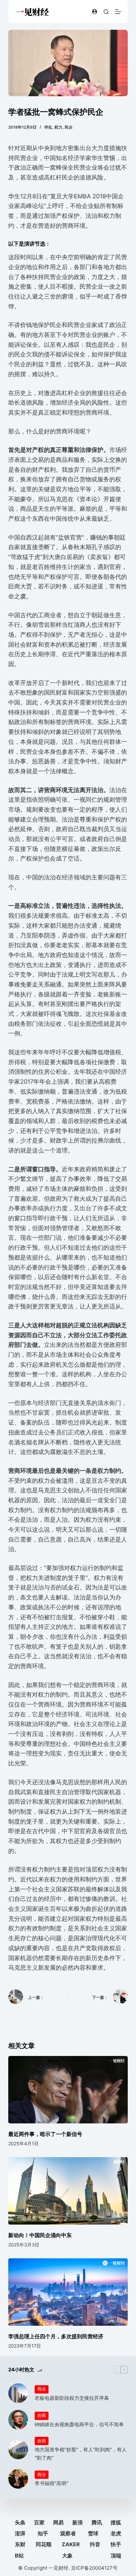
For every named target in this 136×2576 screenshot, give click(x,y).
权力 (58, 127)
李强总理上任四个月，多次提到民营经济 (56, 2336)
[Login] (95, 12)
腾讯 (97, 2522)
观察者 (68, 2533)
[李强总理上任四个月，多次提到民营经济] (68, 2292)
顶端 (116, 2556)
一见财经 (58, 2568)
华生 (48, 127)
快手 (116, 2544)
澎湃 (20, 2533)
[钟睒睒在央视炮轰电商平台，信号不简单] (18, 2420)
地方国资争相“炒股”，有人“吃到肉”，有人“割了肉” (81, 2454)
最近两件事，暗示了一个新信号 (45, 2134)
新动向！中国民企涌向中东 (40, 2235)
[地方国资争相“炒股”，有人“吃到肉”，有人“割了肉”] (18, 2449)
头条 (20, 2522)
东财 (20, 2544)
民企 (69, 127)
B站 (19, 2556)
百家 (39, 2522)
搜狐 (116, 2522)
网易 (58, 2522)
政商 (42, 2415)
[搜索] (106, 12)
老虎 (116, 2533)
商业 (42, 2389)
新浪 (78, 2522)
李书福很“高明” (51, 2483)
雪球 (93, 2533)
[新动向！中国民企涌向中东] (68, 2191)
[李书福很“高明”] (18, 2479)
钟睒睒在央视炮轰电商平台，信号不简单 (79, 2424)
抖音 (95, 2544)
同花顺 (44, 2544)
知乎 (43, 2533)
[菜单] (118, 12)
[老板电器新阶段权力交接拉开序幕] (18, 2393)
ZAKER (71, 2544)
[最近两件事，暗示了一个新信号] (68, 2090)
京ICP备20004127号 (94, 2568)
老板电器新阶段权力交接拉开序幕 (72, 2398)
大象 (67, 2556)
